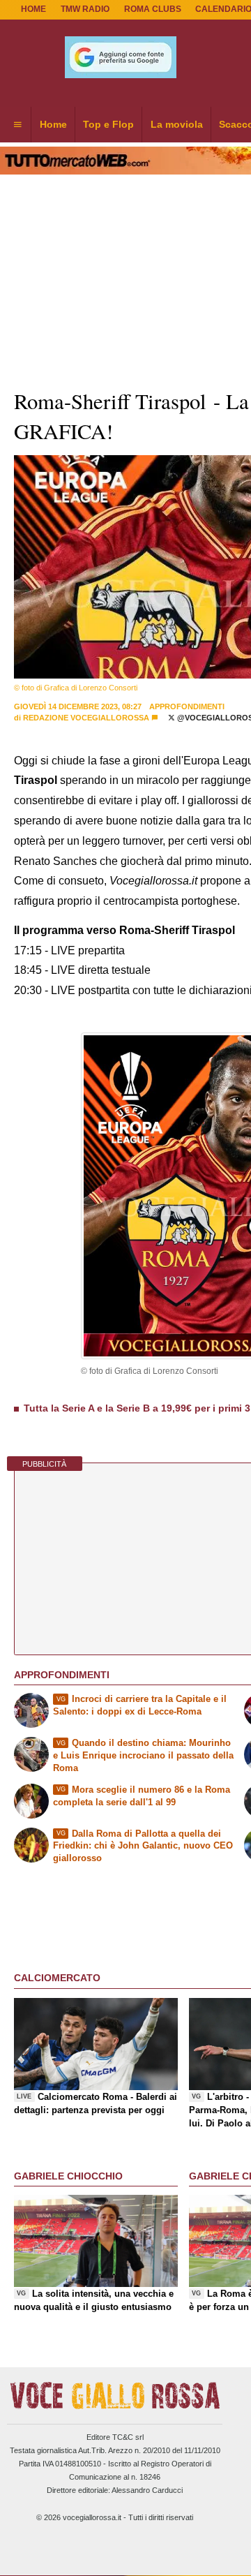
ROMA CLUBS (153, 9)
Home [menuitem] (53, 124)
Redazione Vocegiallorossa (86, 718)
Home (33, 9)
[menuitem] (17, 125)
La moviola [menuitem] (177, 124)
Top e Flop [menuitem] (108, 124)
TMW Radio (85, 9)
